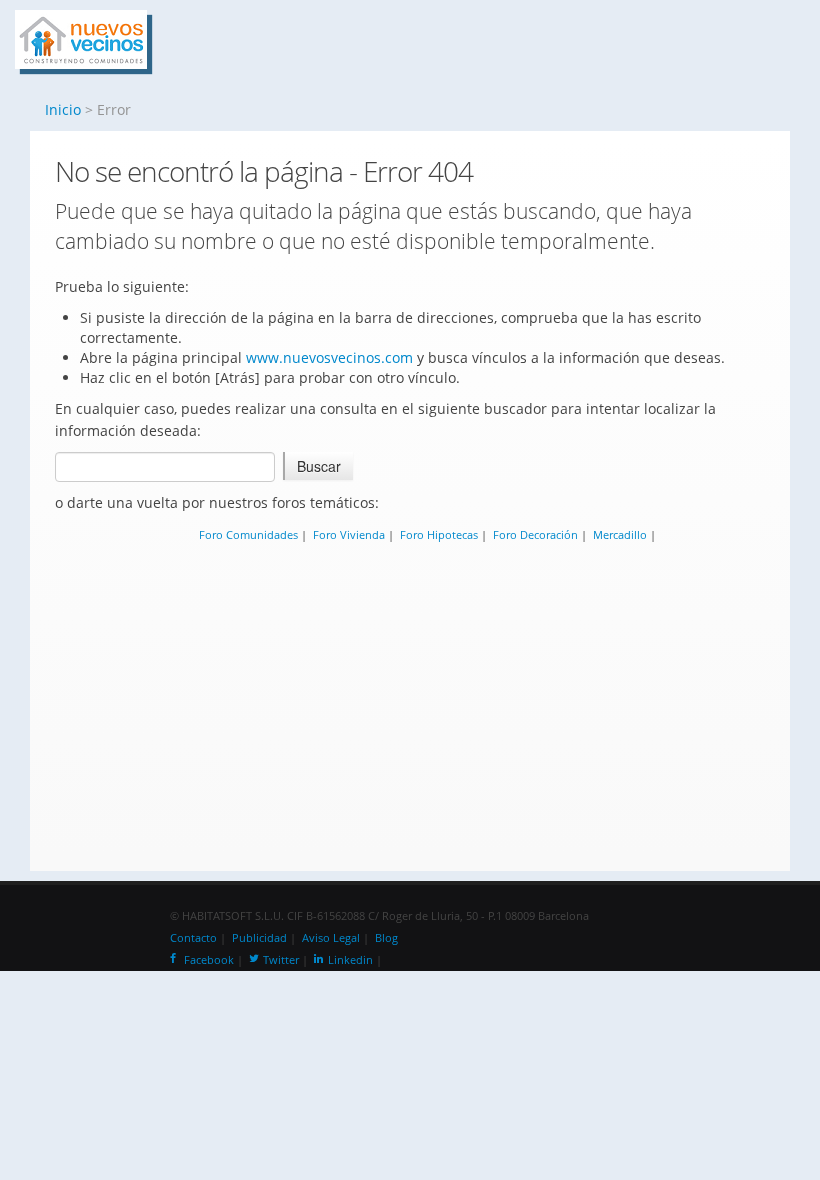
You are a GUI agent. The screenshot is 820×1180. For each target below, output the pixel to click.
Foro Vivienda (349, 534)
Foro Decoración (535, 534)
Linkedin (350, 960)
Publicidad (259, 938)
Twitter (281, 960)
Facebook (209, 960)
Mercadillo (620, 534)
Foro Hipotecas (439, 534)
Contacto (193, 938)
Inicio (63, 109)
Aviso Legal (331, 938)
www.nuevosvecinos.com (329, 357)
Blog (386, 938)
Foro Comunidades (248, 534)
